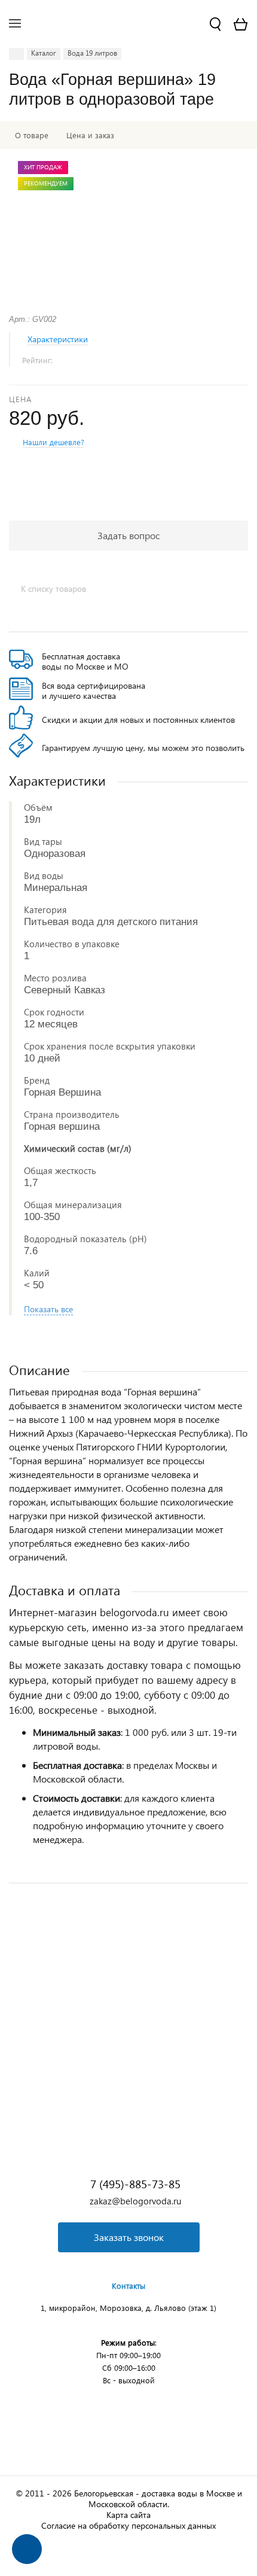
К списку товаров (53, 589)
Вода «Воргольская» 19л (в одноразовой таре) (94, 1994)
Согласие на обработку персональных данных (128, 2525)
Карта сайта (128, 2515)
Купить (128, 2069)
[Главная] (16, 54)
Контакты (128, 2285)
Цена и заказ (90, 135)
